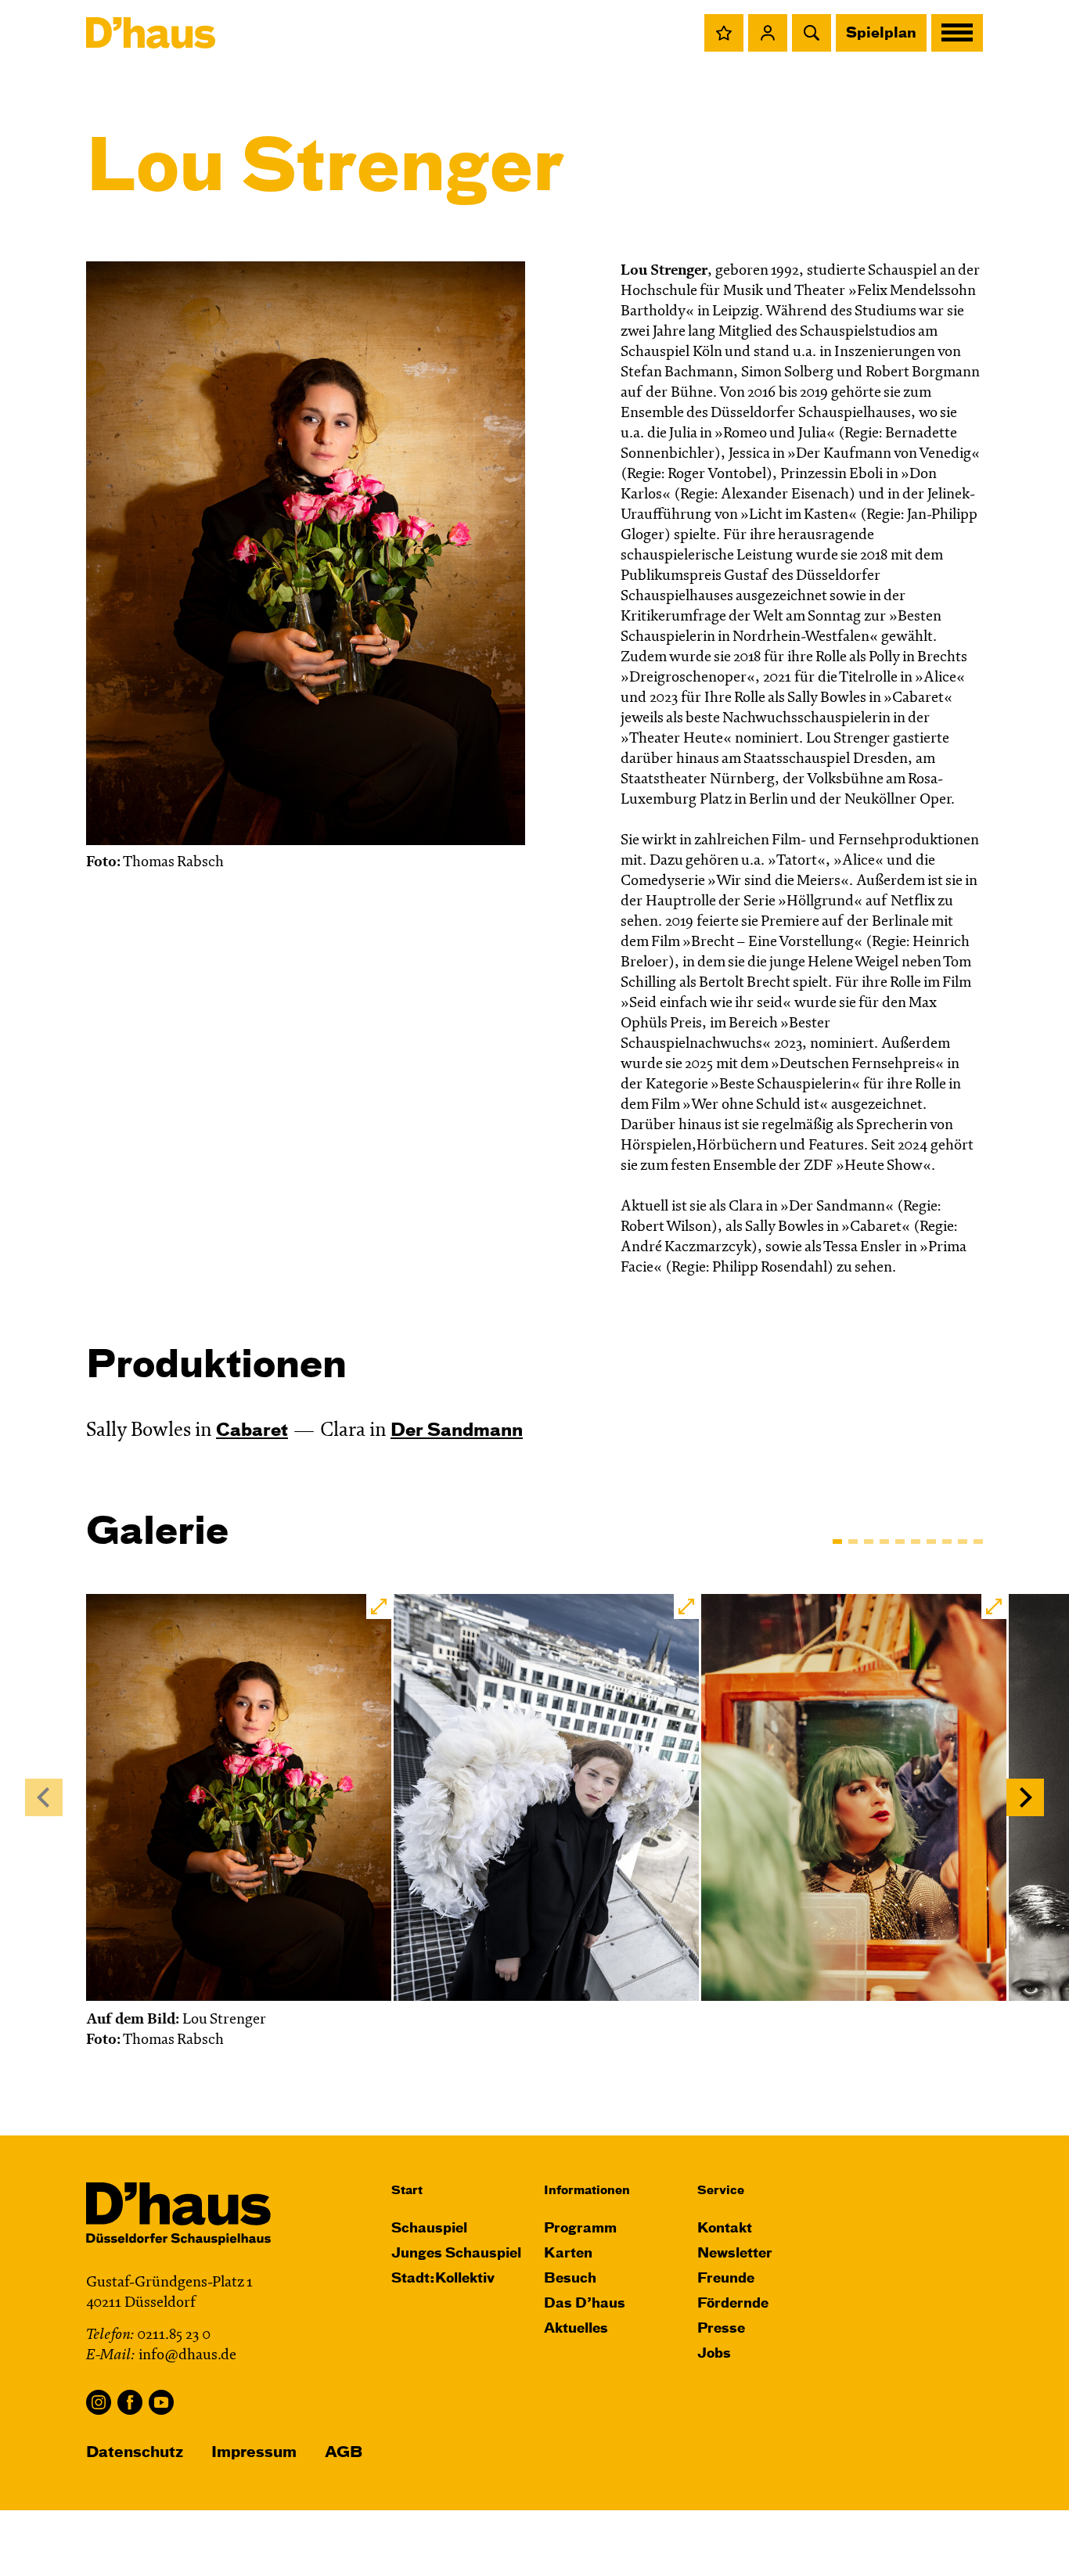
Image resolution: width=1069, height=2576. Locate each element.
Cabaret (252, 1431)
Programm (580, 2229)
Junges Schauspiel (456, 2254)
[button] (724, 33)
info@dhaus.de (187, 2356)
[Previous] (44, 1797)
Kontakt (725, 2229)
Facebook (130, 2402)
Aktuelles (576, 2329)
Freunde (726, 2279)
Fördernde (733, 2304)
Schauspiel (429, 2229)
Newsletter (735, 2254)
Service (721, 2191)
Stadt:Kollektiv (443, 2279)
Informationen (587, 2191)
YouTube (161, 2402)
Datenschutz (135, 2453)
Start (407, 2191)
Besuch (570, 2279)
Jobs (714, 2354)
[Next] (1025, 1797)
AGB (344, 2453)
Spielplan (881, 34)
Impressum (254, 2453)
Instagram (99, 2402)
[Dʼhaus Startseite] (151, 33)
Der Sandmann (457, 1431)
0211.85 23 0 (174, 2335)
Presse (721, 2329)
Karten (568, 2254)
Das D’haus (585, 2304)
